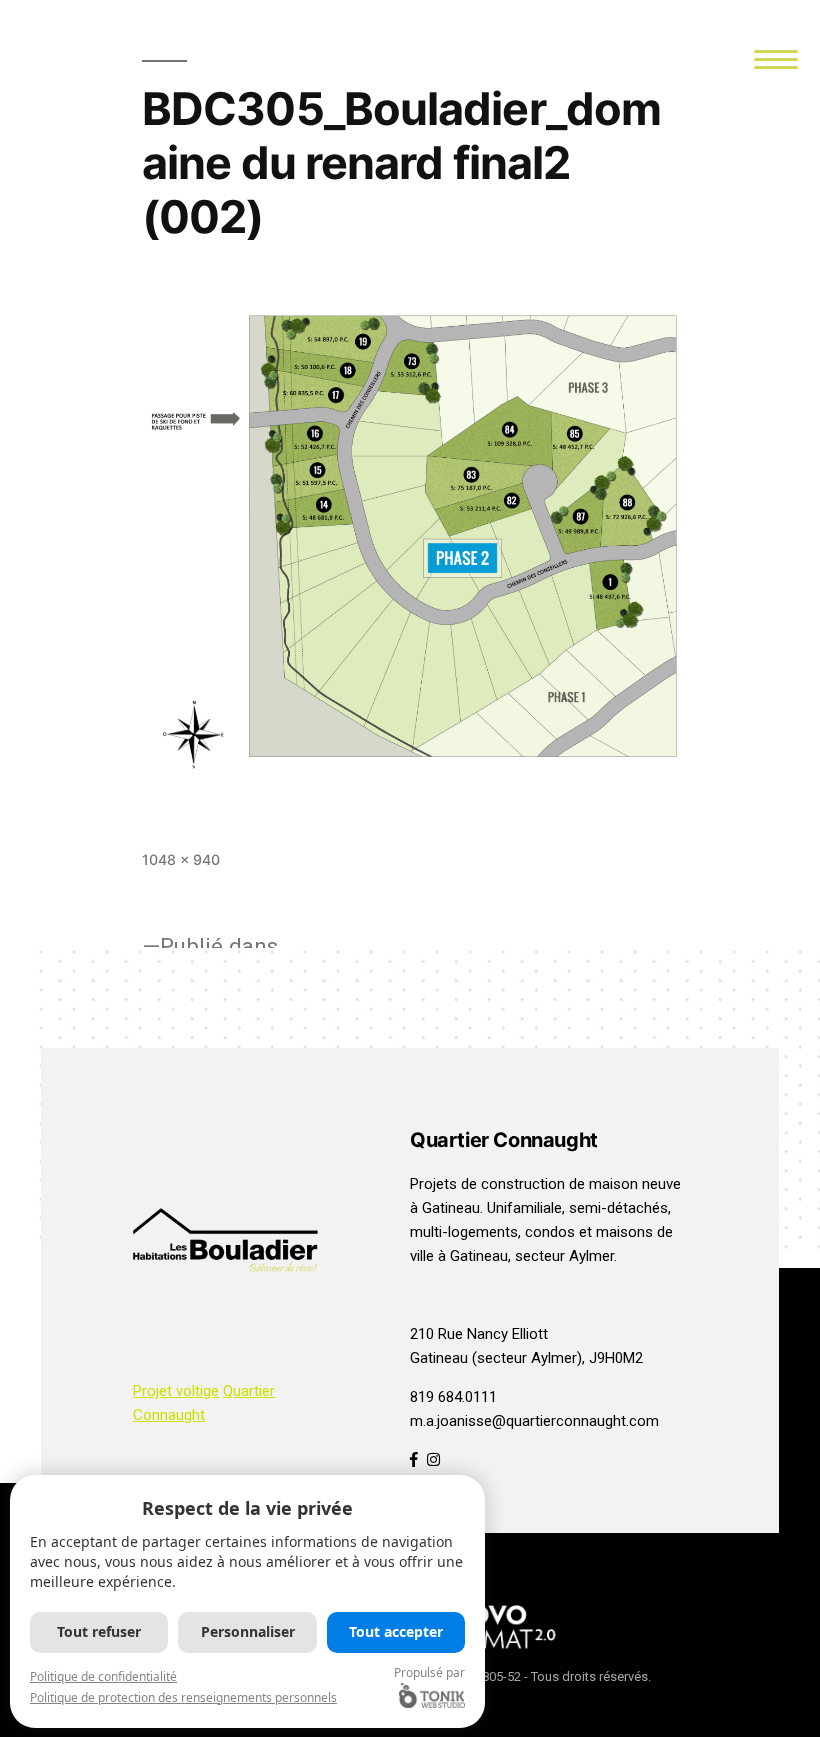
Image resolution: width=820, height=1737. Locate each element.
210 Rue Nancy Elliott (479, 1334)
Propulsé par (429, 1672)
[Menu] (776, 57)
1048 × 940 (181, 859)
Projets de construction (487, 1184)
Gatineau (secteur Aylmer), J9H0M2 (526, 1358)
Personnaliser (248, 1631)
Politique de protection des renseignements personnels (183, 1697)
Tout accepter (396, 1631)
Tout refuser (99, 1631)
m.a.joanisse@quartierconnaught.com (534, 1421)
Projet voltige (176, 1391)
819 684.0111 (453, 1397)
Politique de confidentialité (103, 1676)
